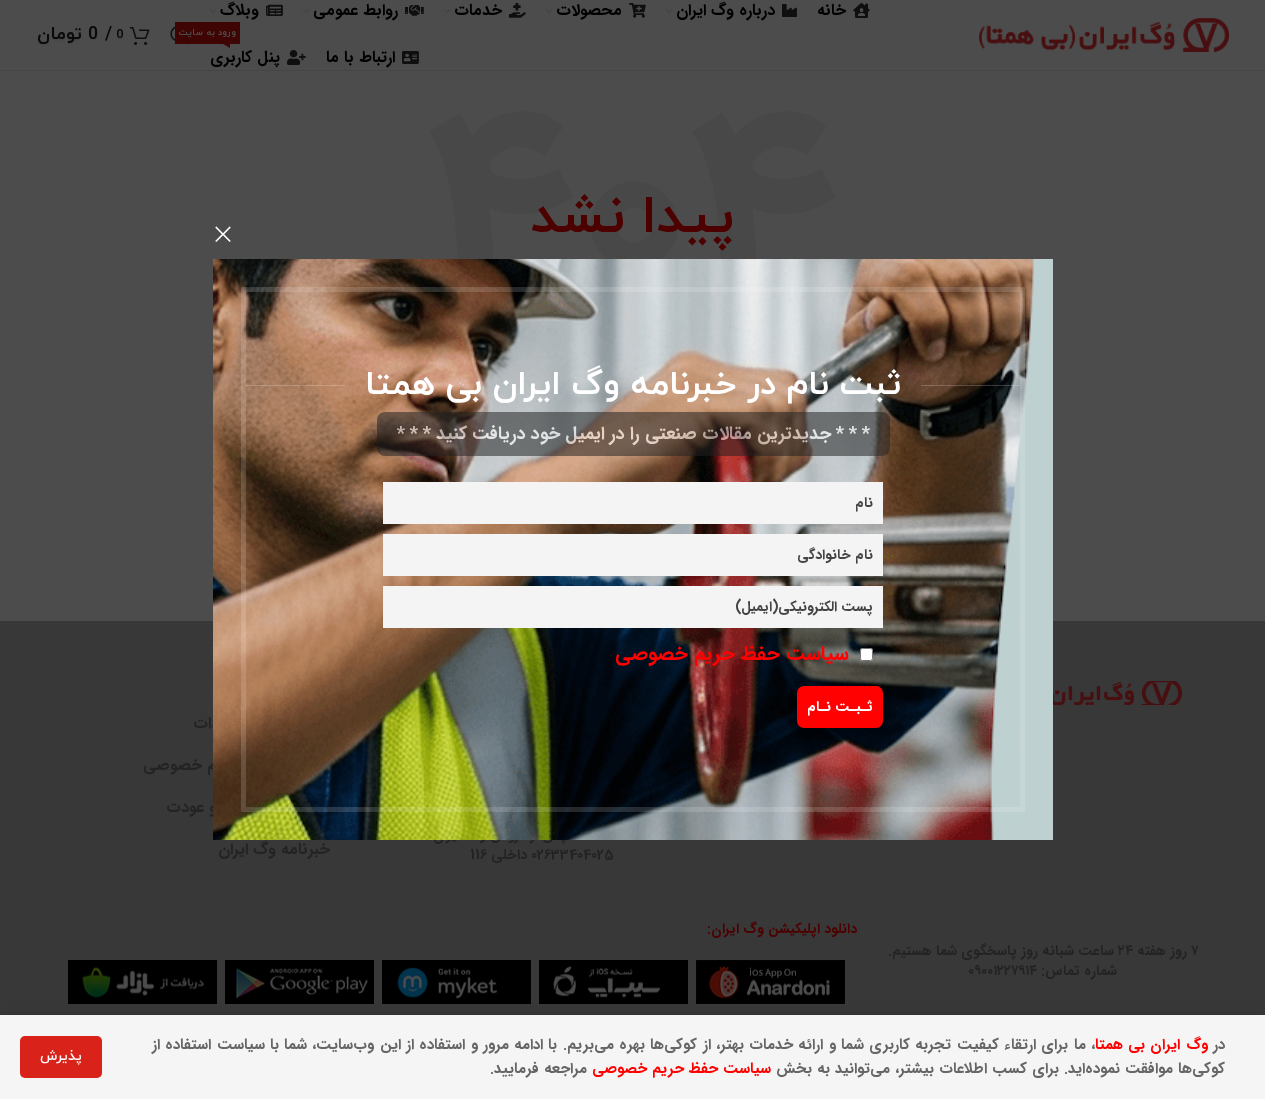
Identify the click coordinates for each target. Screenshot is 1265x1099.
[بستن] (223, 234)
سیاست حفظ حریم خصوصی (732, 653)
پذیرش (61, 1056)
